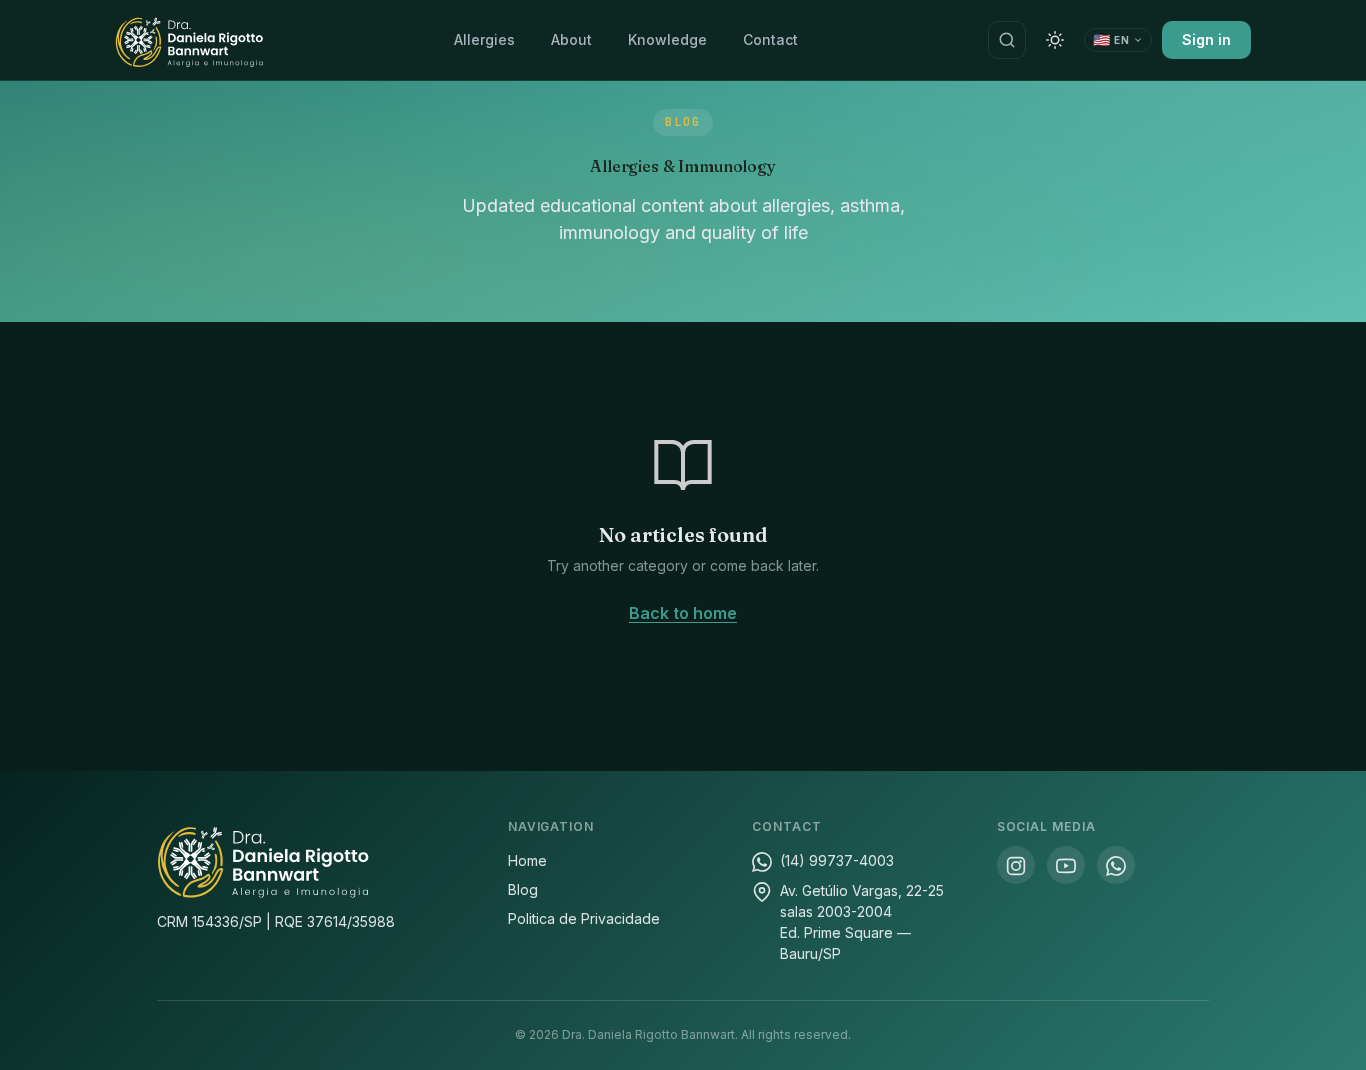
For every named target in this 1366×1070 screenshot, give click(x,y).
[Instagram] (1016, 865)
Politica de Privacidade (584, 918)
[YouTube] (1066, 865)
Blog (523, 889)
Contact (770, 39)
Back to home (683, 613)
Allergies (484, 39)
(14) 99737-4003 (837, 860)
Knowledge (667, 39)
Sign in (1206, 39)
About (571, 39)
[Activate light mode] (1055, 40)
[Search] (1007, 40)
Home (527, 860)
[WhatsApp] (1116, 865)
